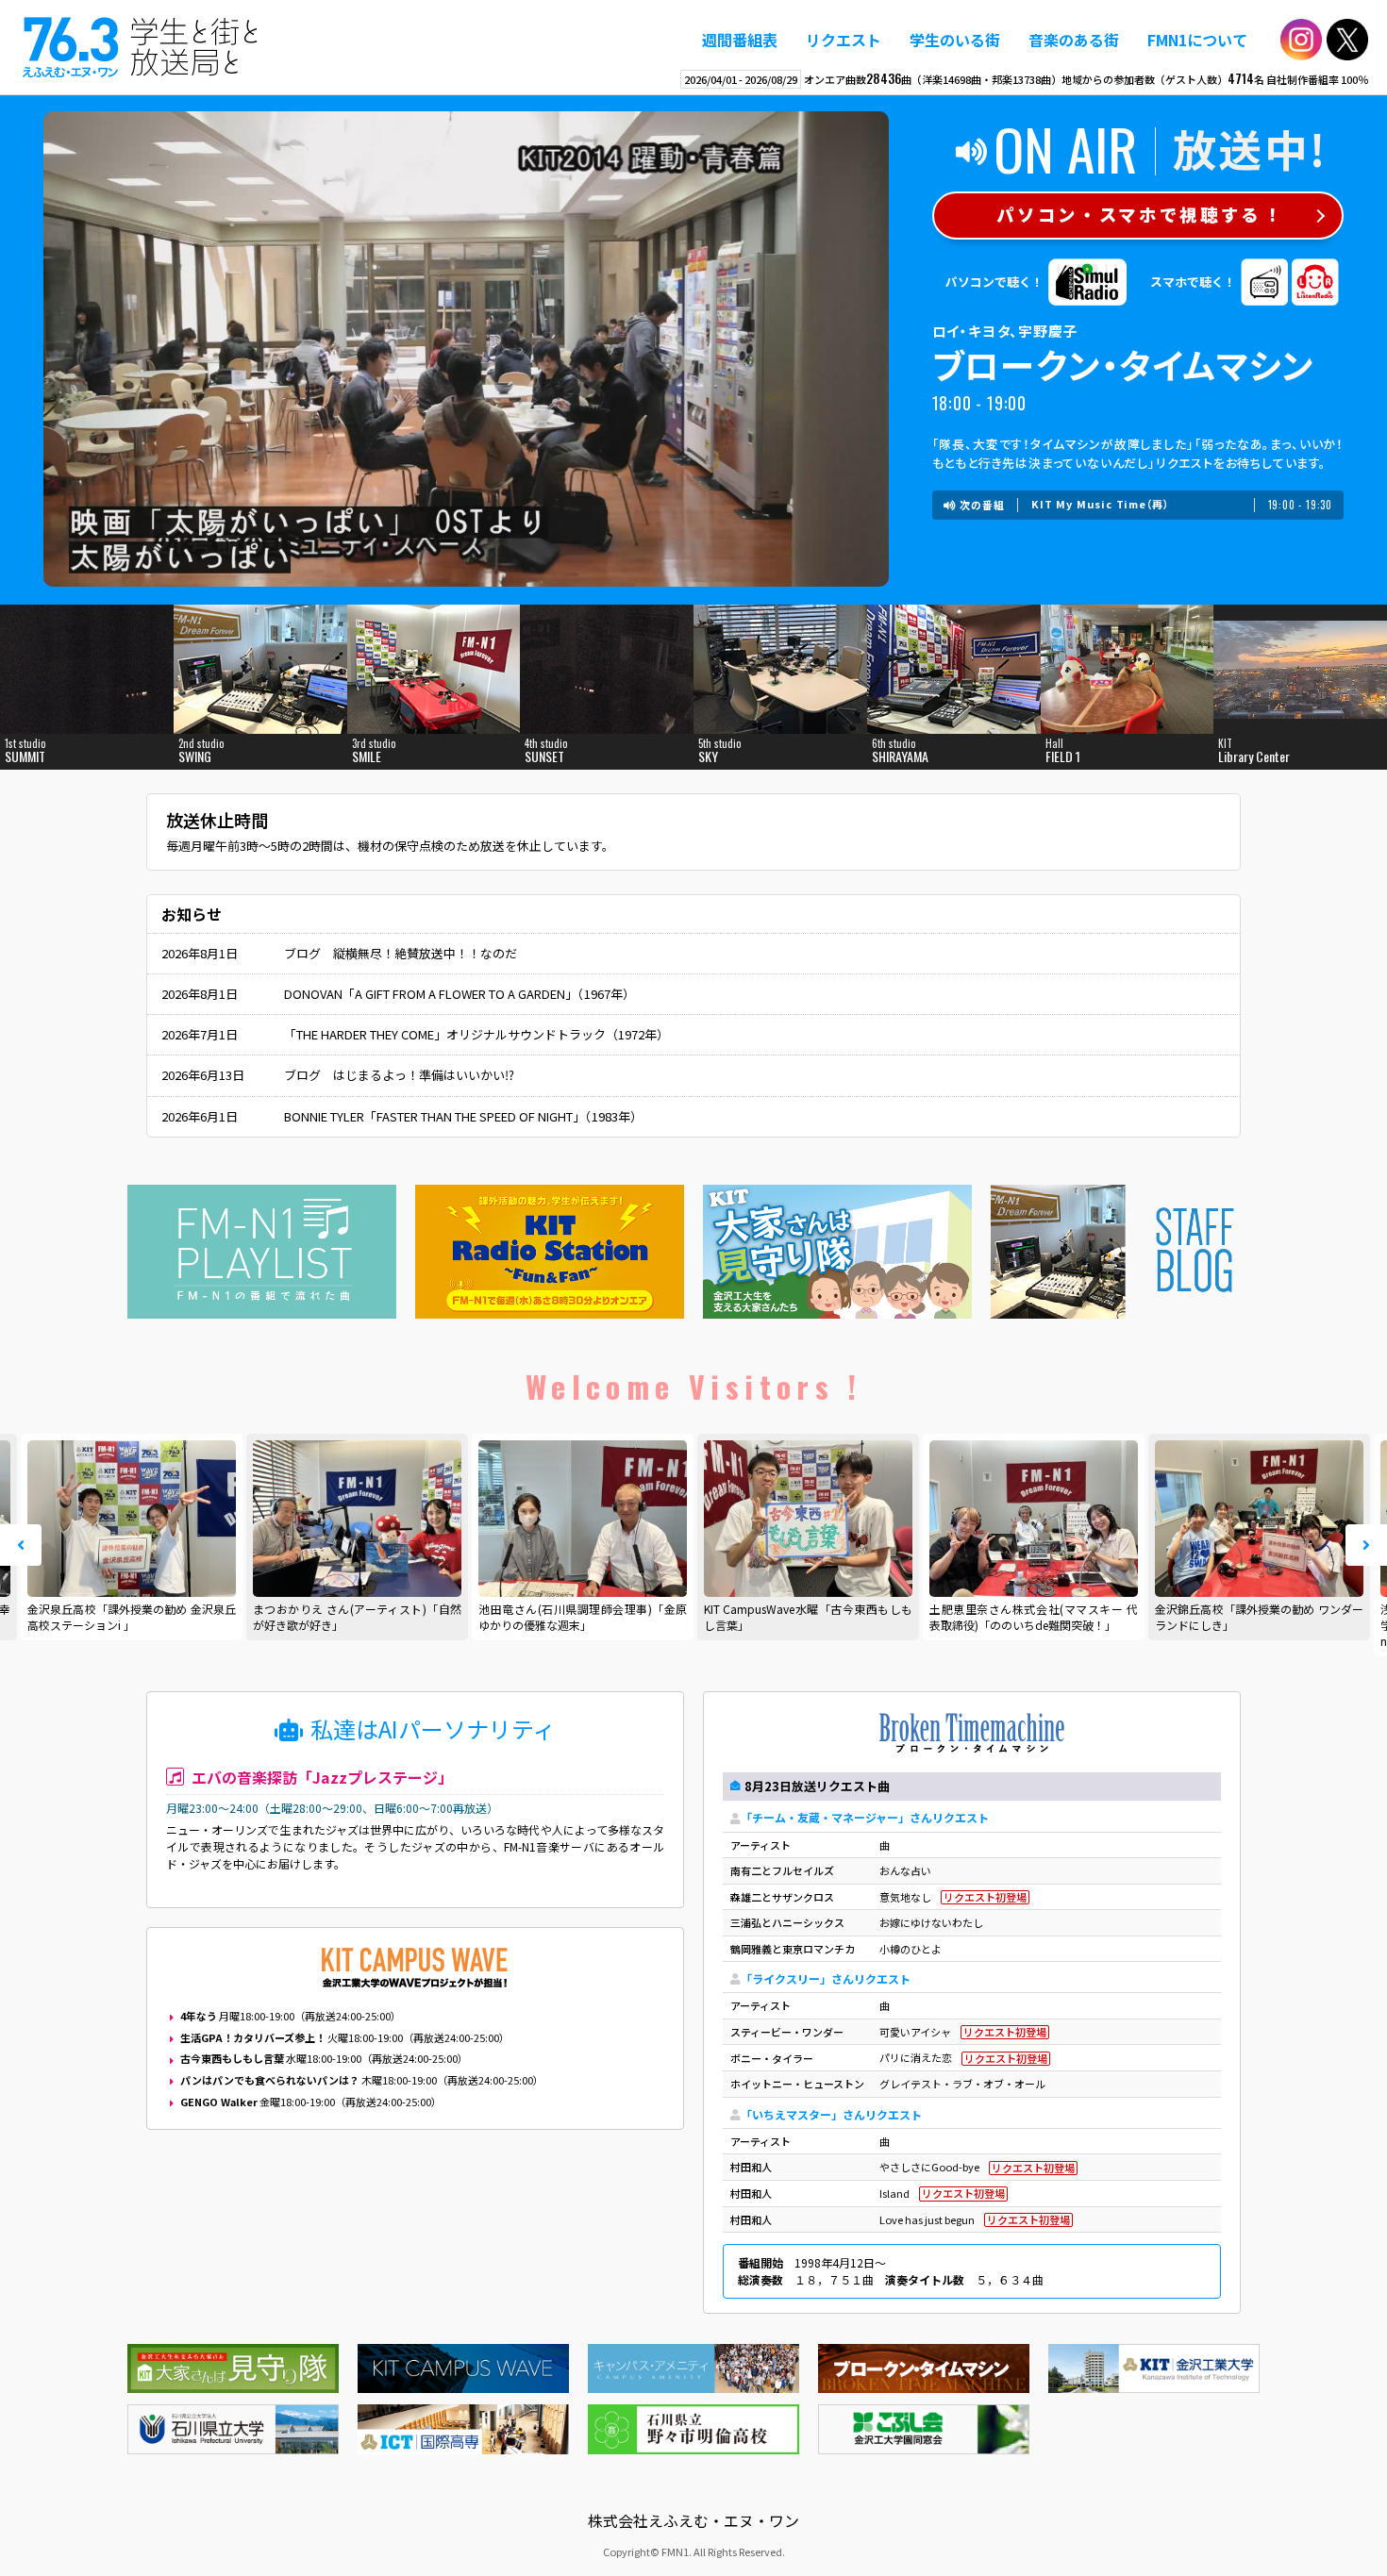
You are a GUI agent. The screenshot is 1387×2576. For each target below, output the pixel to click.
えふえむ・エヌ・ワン (141, 47)
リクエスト (844, 40)
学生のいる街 (955, 40)
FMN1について (1197, 40)
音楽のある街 (1074, 40)
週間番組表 (740, 40)
